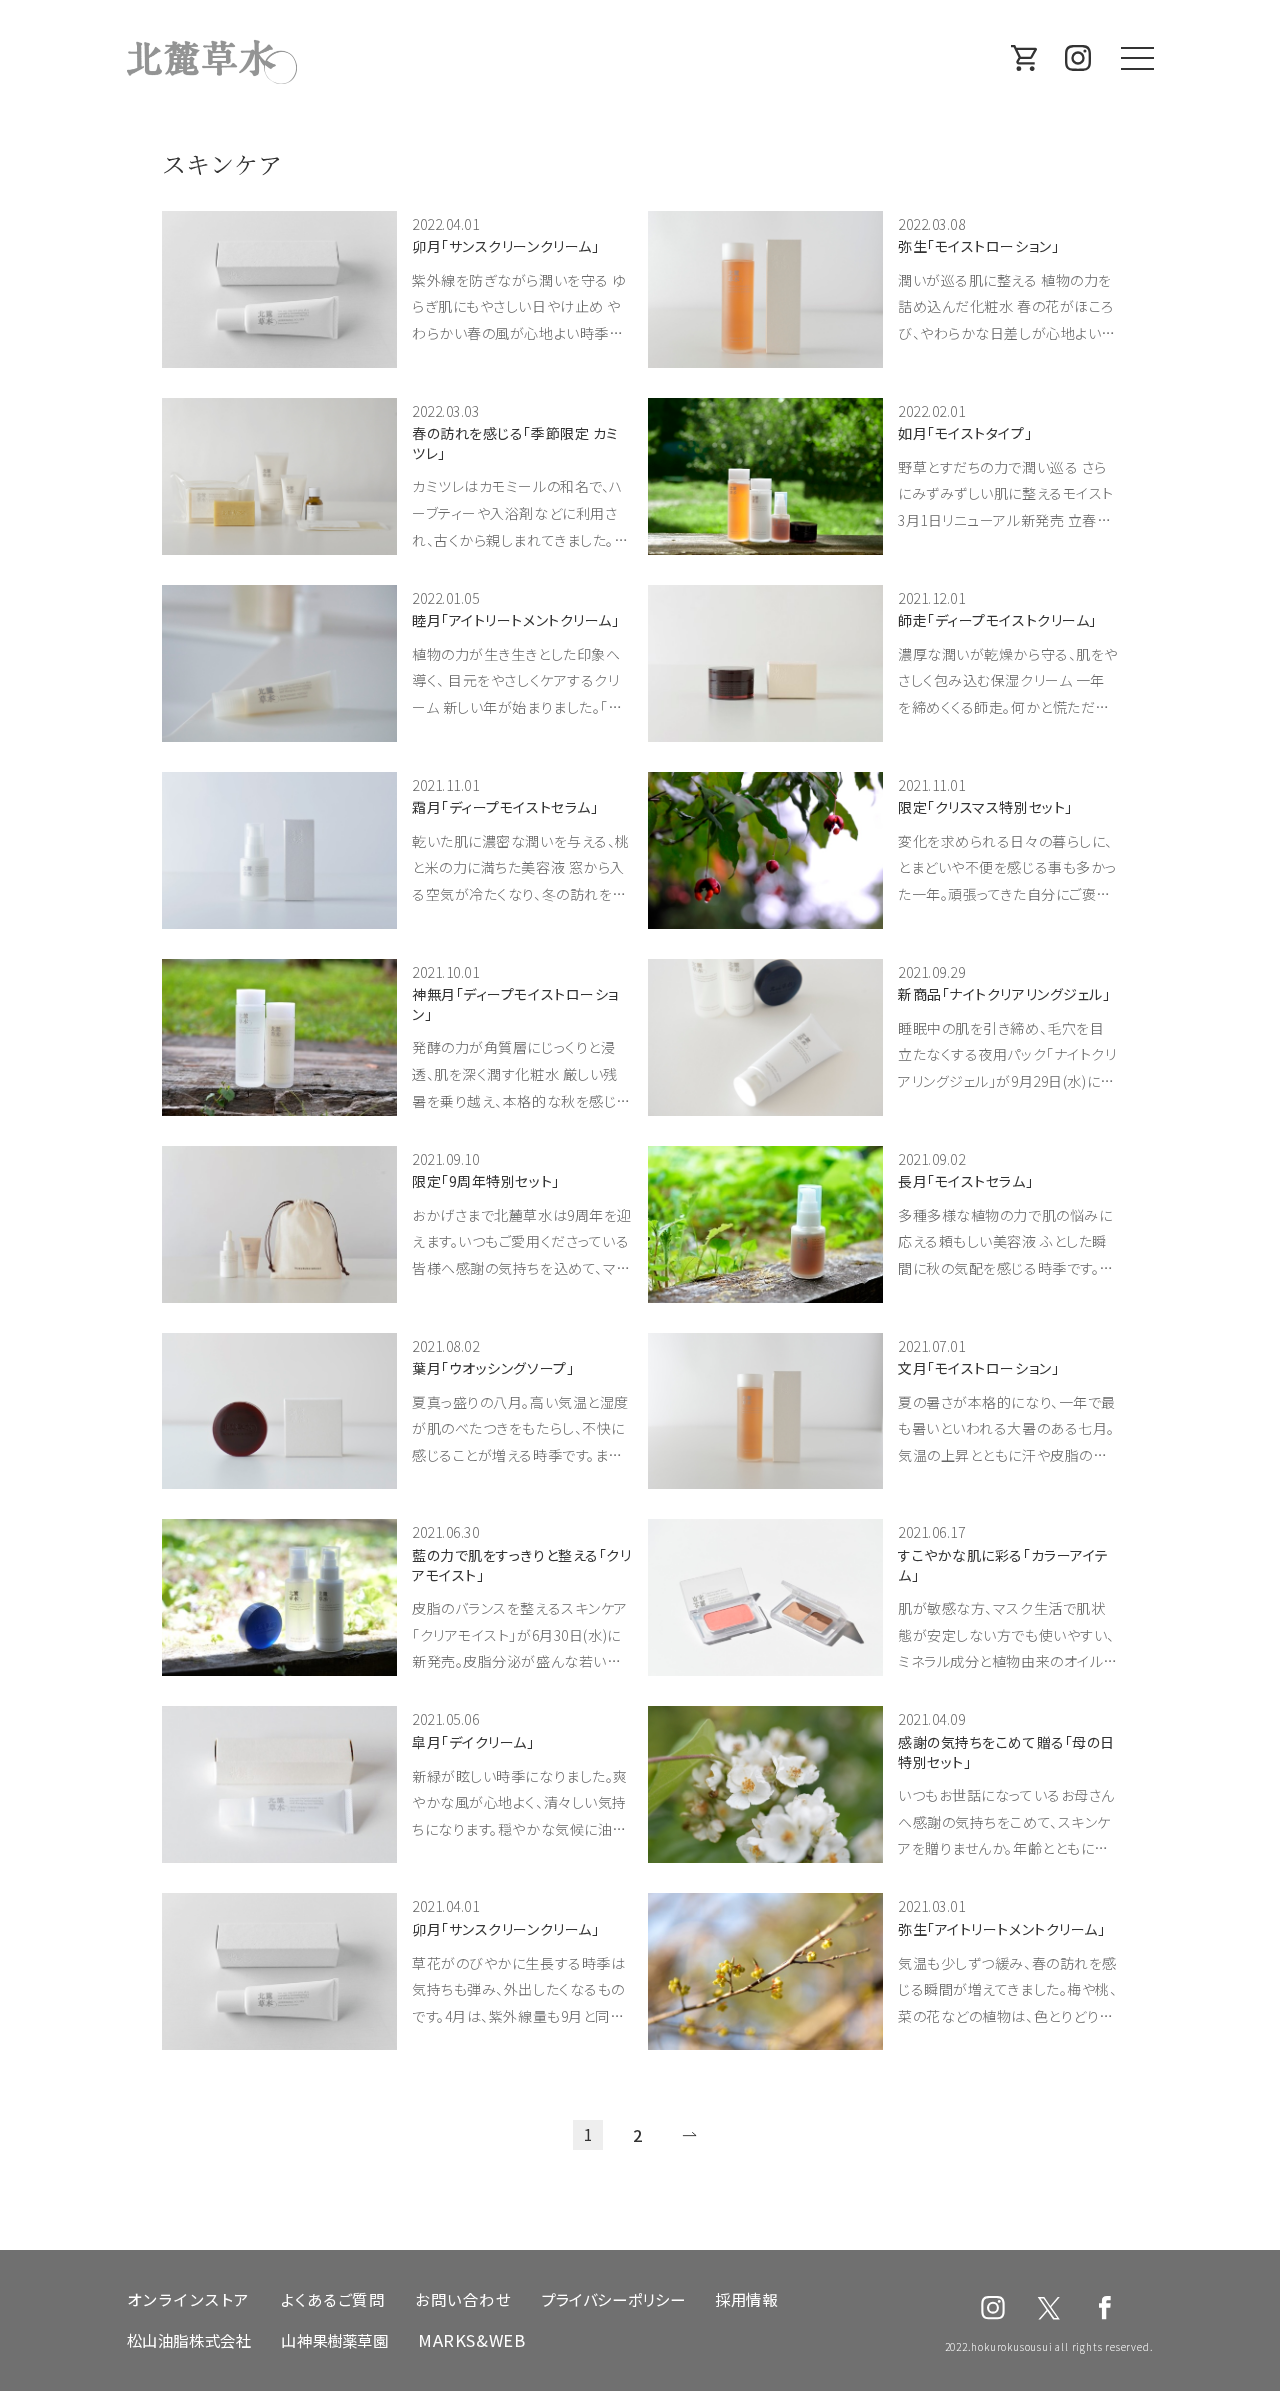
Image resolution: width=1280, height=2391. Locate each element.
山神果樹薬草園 (334, 2340)
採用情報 (746, 2299)
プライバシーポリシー (613, 2299)
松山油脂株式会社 (189, 2340)
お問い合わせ (463, 2299)
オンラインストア (189, 2299)
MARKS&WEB (472, 2340)
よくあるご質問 (333, 2299)
